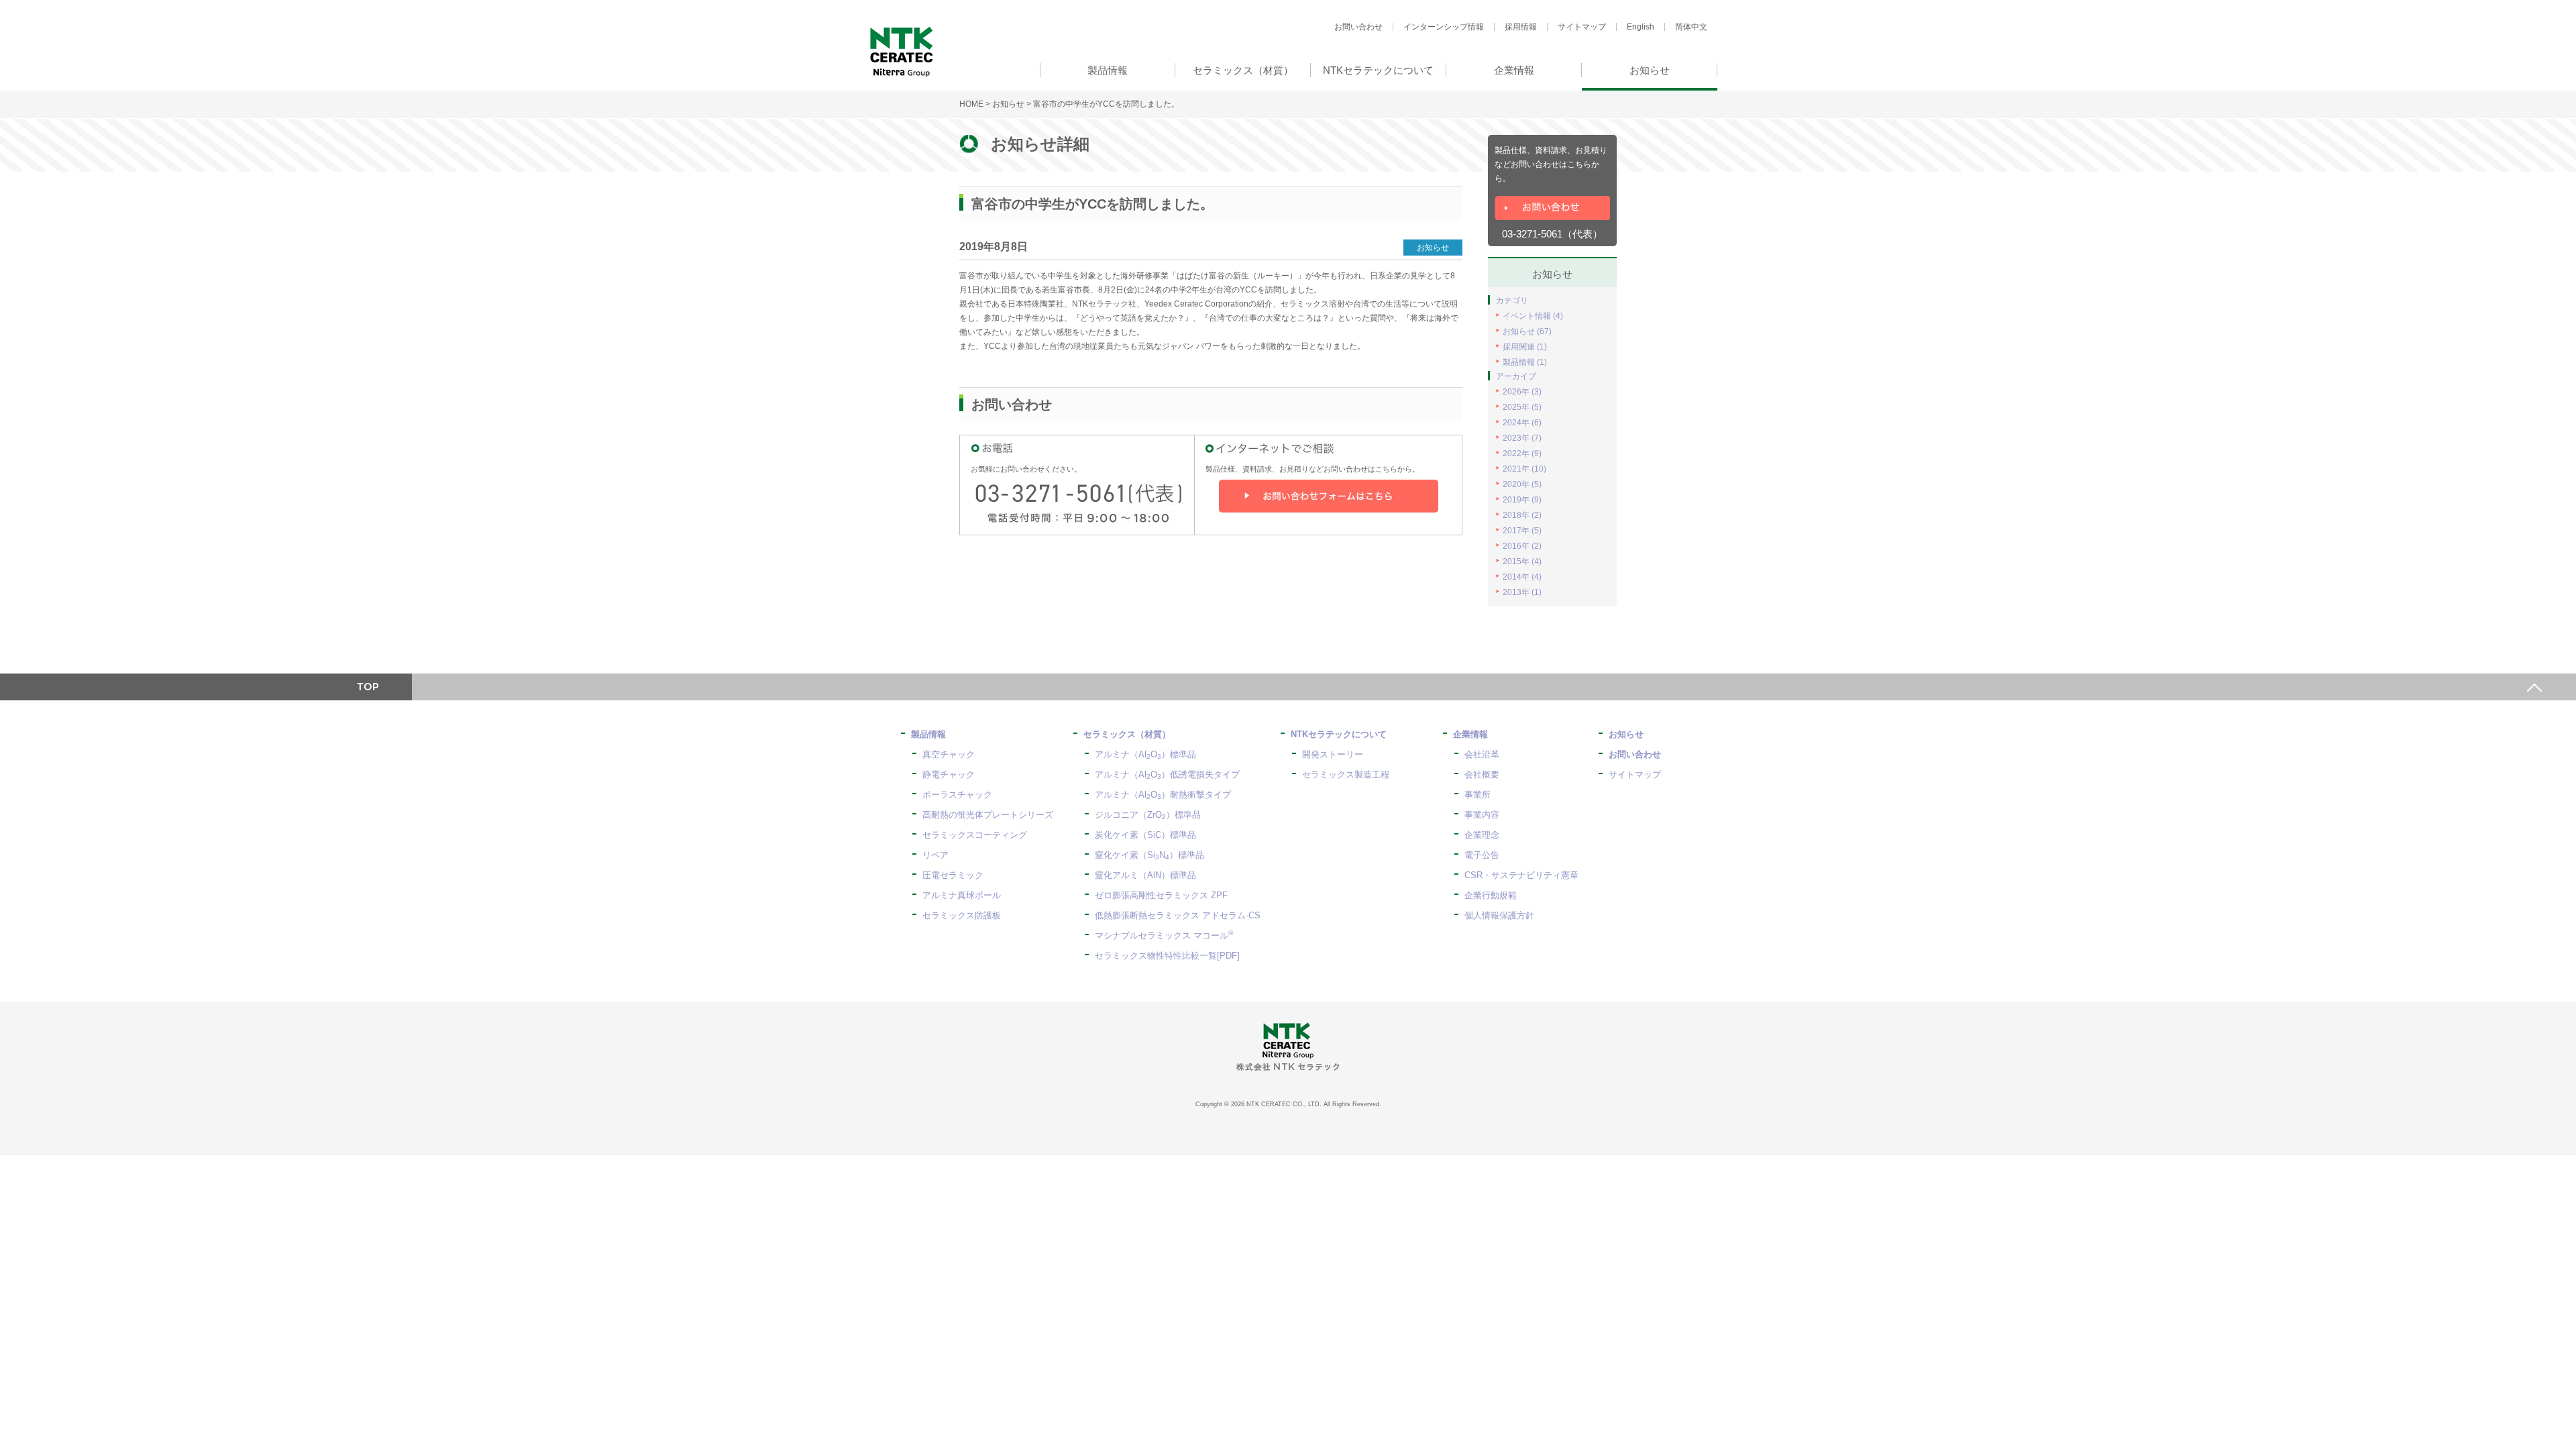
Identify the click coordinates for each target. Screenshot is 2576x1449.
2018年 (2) (1522, 515)
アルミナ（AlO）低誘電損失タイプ (1167, 774)
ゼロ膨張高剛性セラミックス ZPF (1161, 895)
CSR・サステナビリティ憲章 (1521, 875)
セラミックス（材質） (1127, 734)
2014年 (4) (1522, 577)
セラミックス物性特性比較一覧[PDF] (1167, 956)
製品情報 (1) (1525, 362)
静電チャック (949, 774)
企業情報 (1470, 734)
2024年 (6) (1522, 423)
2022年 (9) (1522, 453)
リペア (935, 855)
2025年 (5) (1522, 407)
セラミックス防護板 (962, 915)
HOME (971, 104)
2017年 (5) (1522, 531)
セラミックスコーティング (975, 835)
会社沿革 (1482, 754)
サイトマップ (1582, 27)
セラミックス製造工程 (1346, 774)
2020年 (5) (1522, 484)
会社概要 (1482, 774)
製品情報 (928, 734)
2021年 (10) (1524, 469)
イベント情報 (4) (1533, 316)
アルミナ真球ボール (962, 895)
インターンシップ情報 (1444, 27)
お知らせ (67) (1527, 331)
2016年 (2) (1522, 546)
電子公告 (1482, 855)
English (1641, 27)
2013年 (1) (1522, 592)
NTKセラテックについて (1339, 734)
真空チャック (949, 754)
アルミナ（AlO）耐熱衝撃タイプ (1163, 795)
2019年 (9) (1522, 500)
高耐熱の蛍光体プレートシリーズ (988, 815)
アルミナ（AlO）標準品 (1145, 754)
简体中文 (1691, 27)
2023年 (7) (1522, 438)
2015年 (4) (1522, 561)
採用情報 (1521, 27)
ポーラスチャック (957, 795)
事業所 (1478, 795)
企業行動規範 (1491, 895)
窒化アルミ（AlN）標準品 (1145, 875)
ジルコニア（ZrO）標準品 (1148, 815)
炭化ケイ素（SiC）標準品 (1145, 835)
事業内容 (1482, 815)
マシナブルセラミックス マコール (1164, 935)
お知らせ (1008, 104)
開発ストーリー (1333, 754)
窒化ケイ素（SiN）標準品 (1149, 855)
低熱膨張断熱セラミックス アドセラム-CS (1178, 915)
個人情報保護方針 (1499, 915)
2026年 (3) (1522, 392)
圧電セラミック (953, 875)
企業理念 (1482, 835)
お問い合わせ (1358, 27)
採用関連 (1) (1525, 347)
